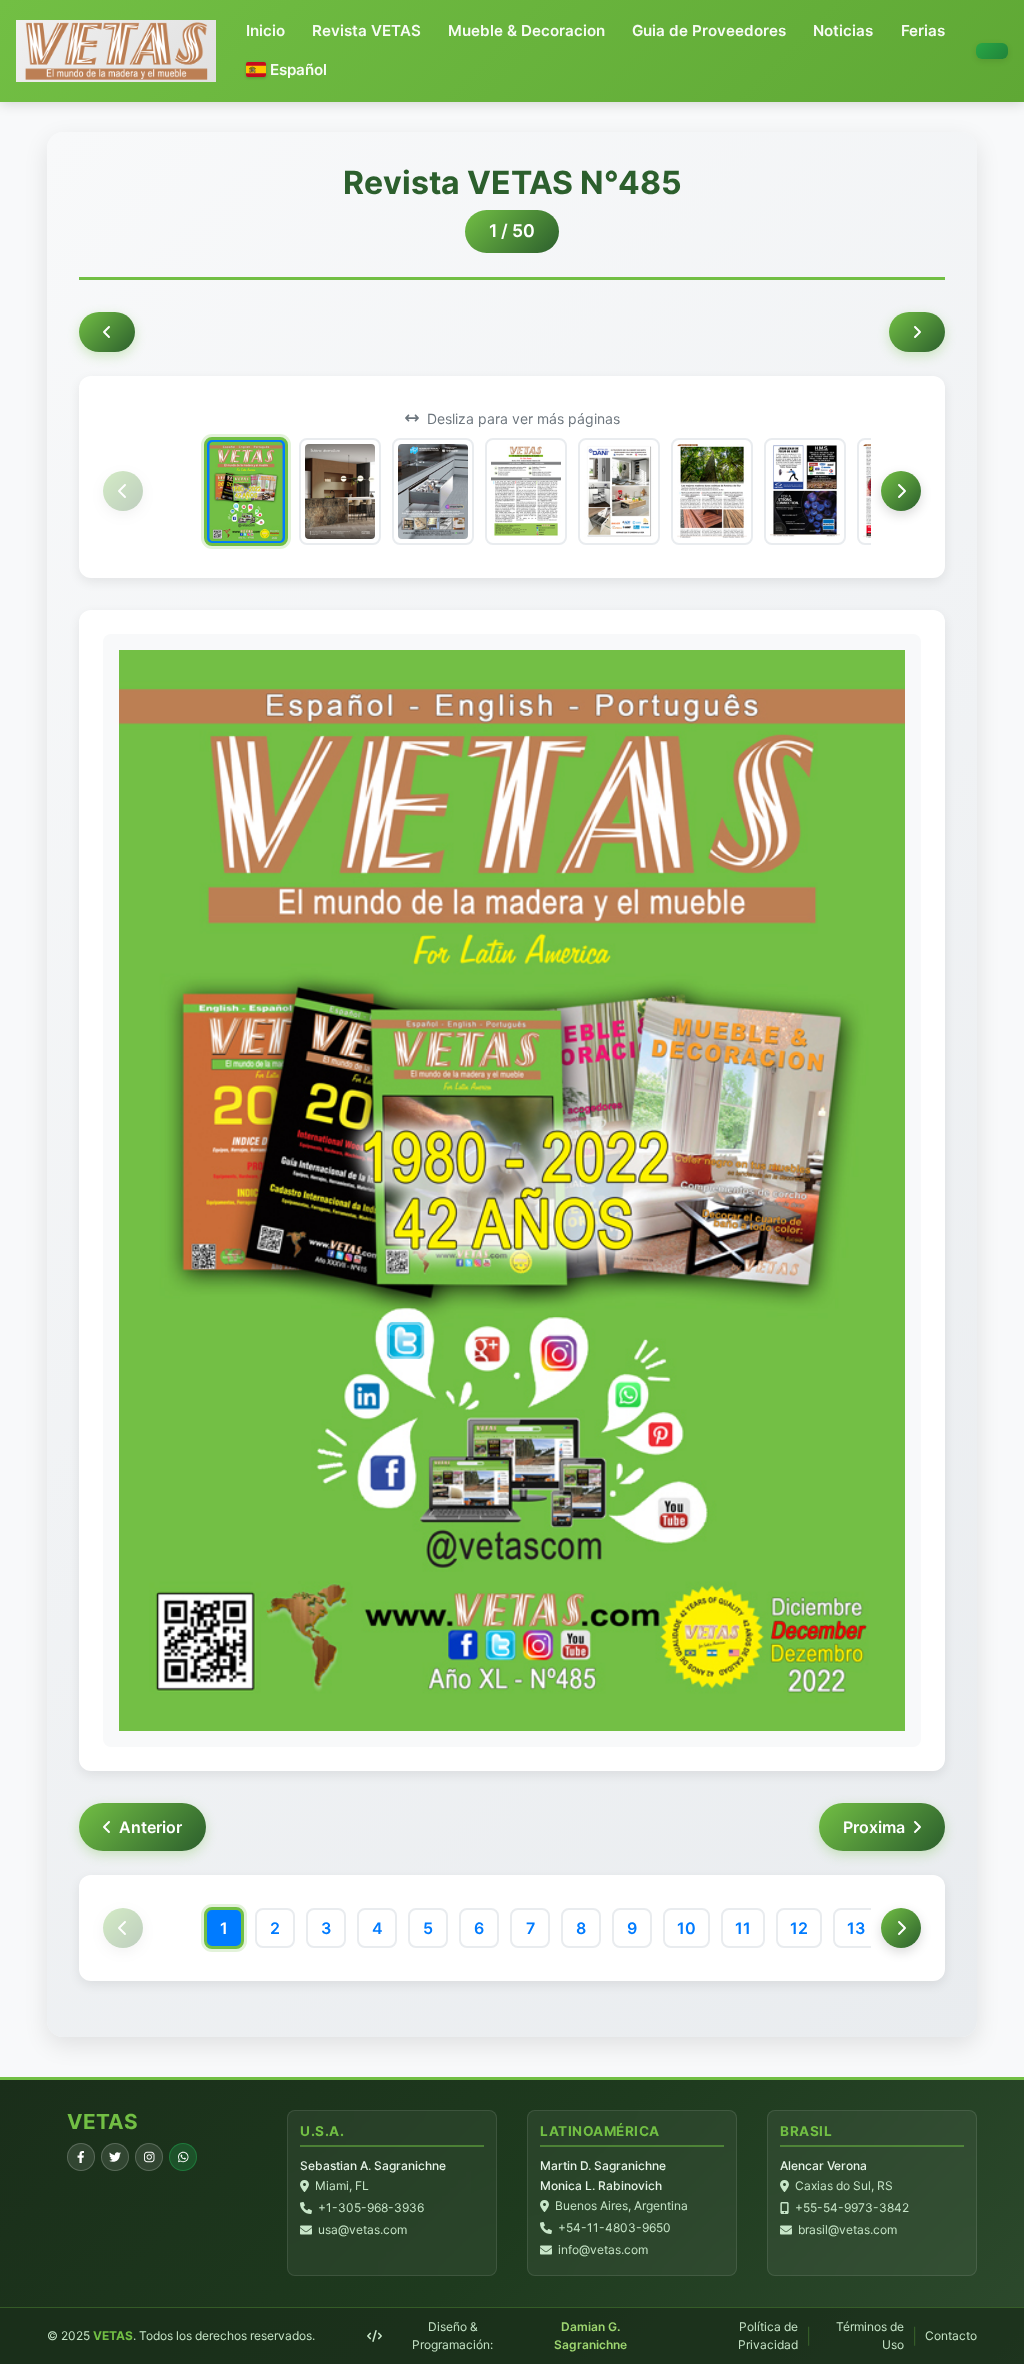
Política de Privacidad (768, 2335)
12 (799, 1928)
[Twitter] (115, 2157)
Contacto (951, 2335)
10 (686, 1928)
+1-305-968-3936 (371, 2207)
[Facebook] (81, 2157)
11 (743, 1928)
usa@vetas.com (362, 2229)
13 (856, 1928)
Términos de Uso (870, 2335)
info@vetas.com (603, 2249)
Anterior (150, 1827)
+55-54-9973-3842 (852, 2207)
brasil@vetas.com (847, 2229)
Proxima (874, 1827)
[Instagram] (149, 2157)
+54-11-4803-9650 (614, 2227)
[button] (286, 70)
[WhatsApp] (183, 2157)
